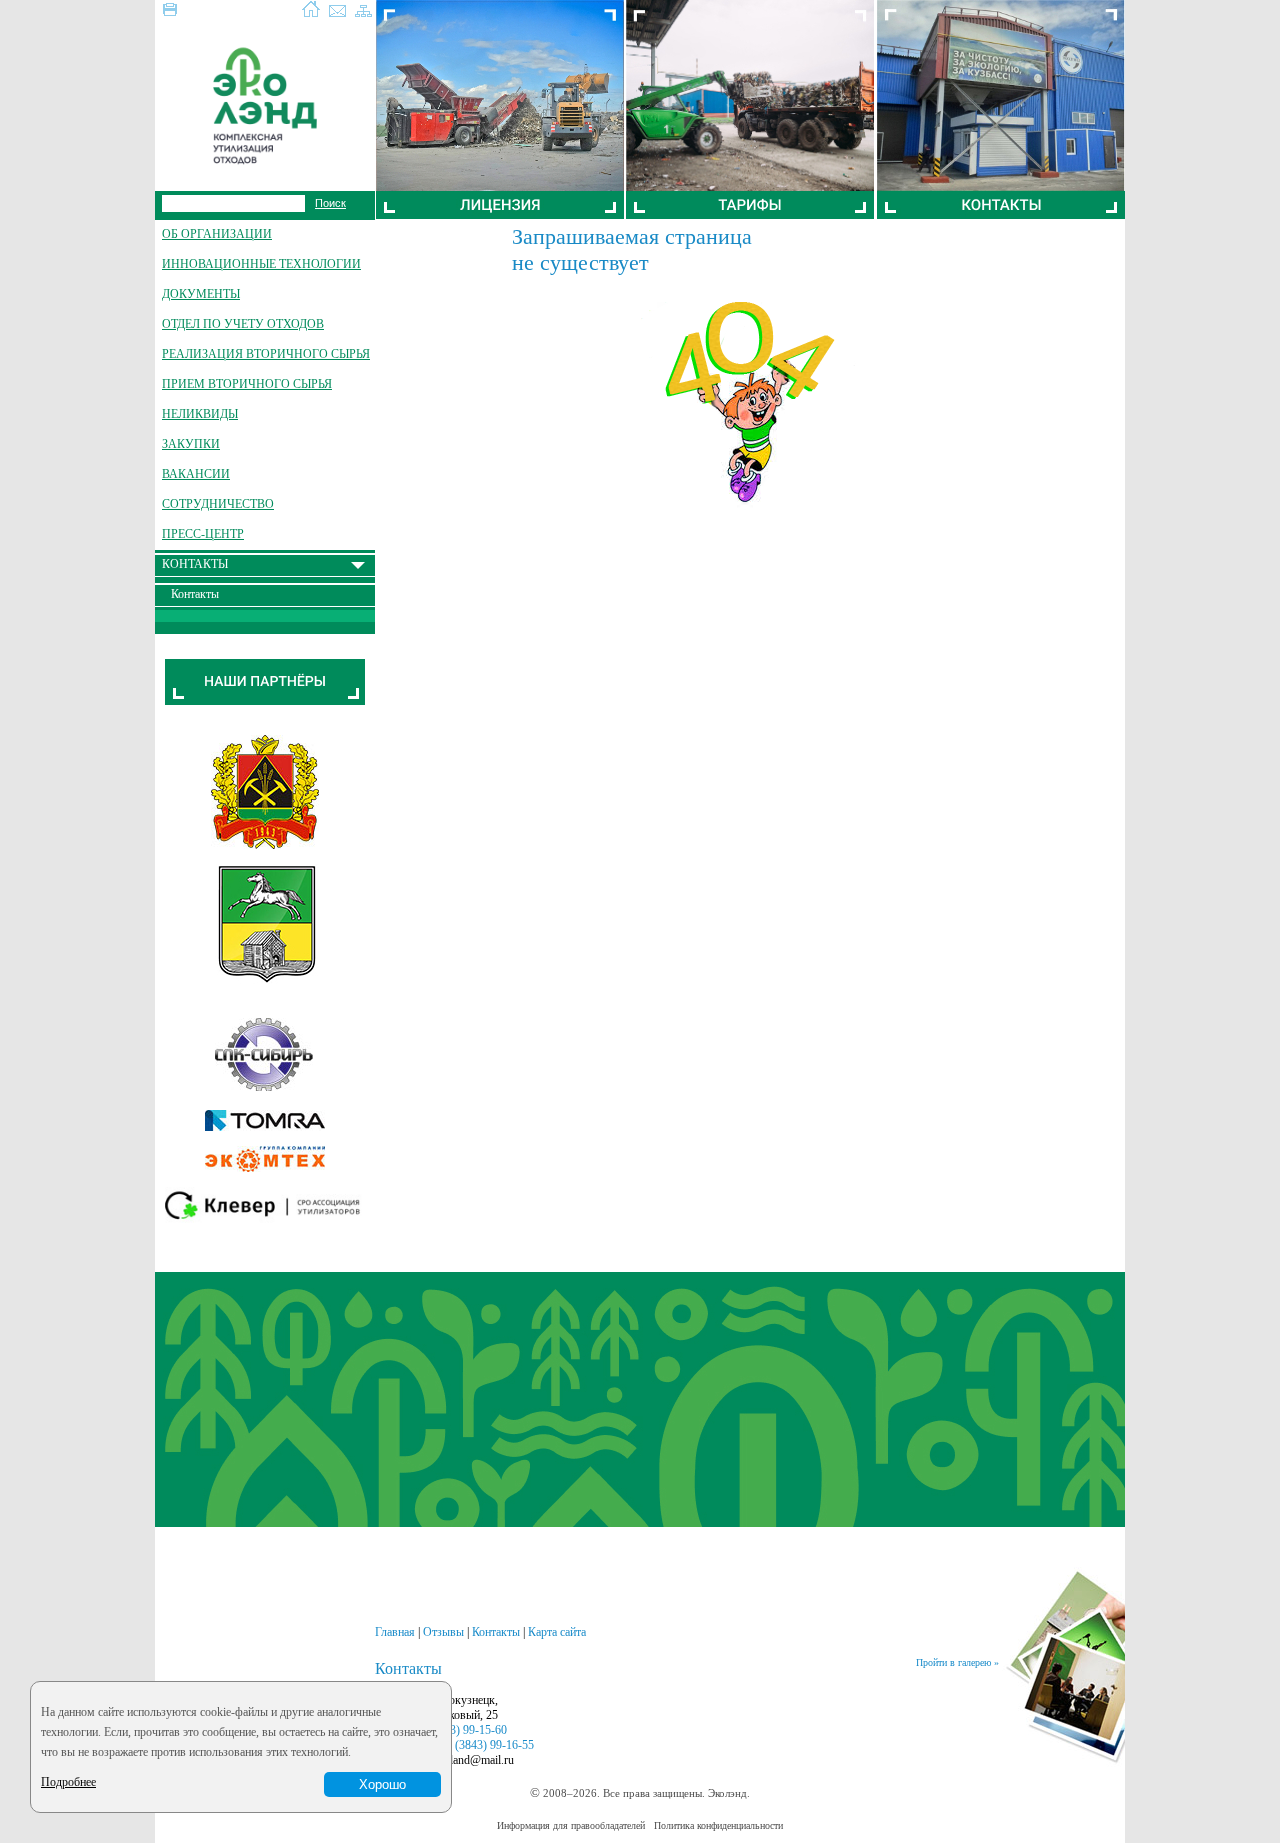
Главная (395, 1632)
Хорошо (382, 1784)
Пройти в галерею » (957, 1662)
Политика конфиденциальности (718, 1825)
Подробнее (68, 1782)
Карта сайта (557, 1632)
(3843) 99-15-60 (467, 1730)
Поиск (330, 203)
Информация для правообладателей (571, 1825)
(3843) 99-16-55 (494, 1745)
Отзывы (443, 1632)
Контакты (496, 1632)
